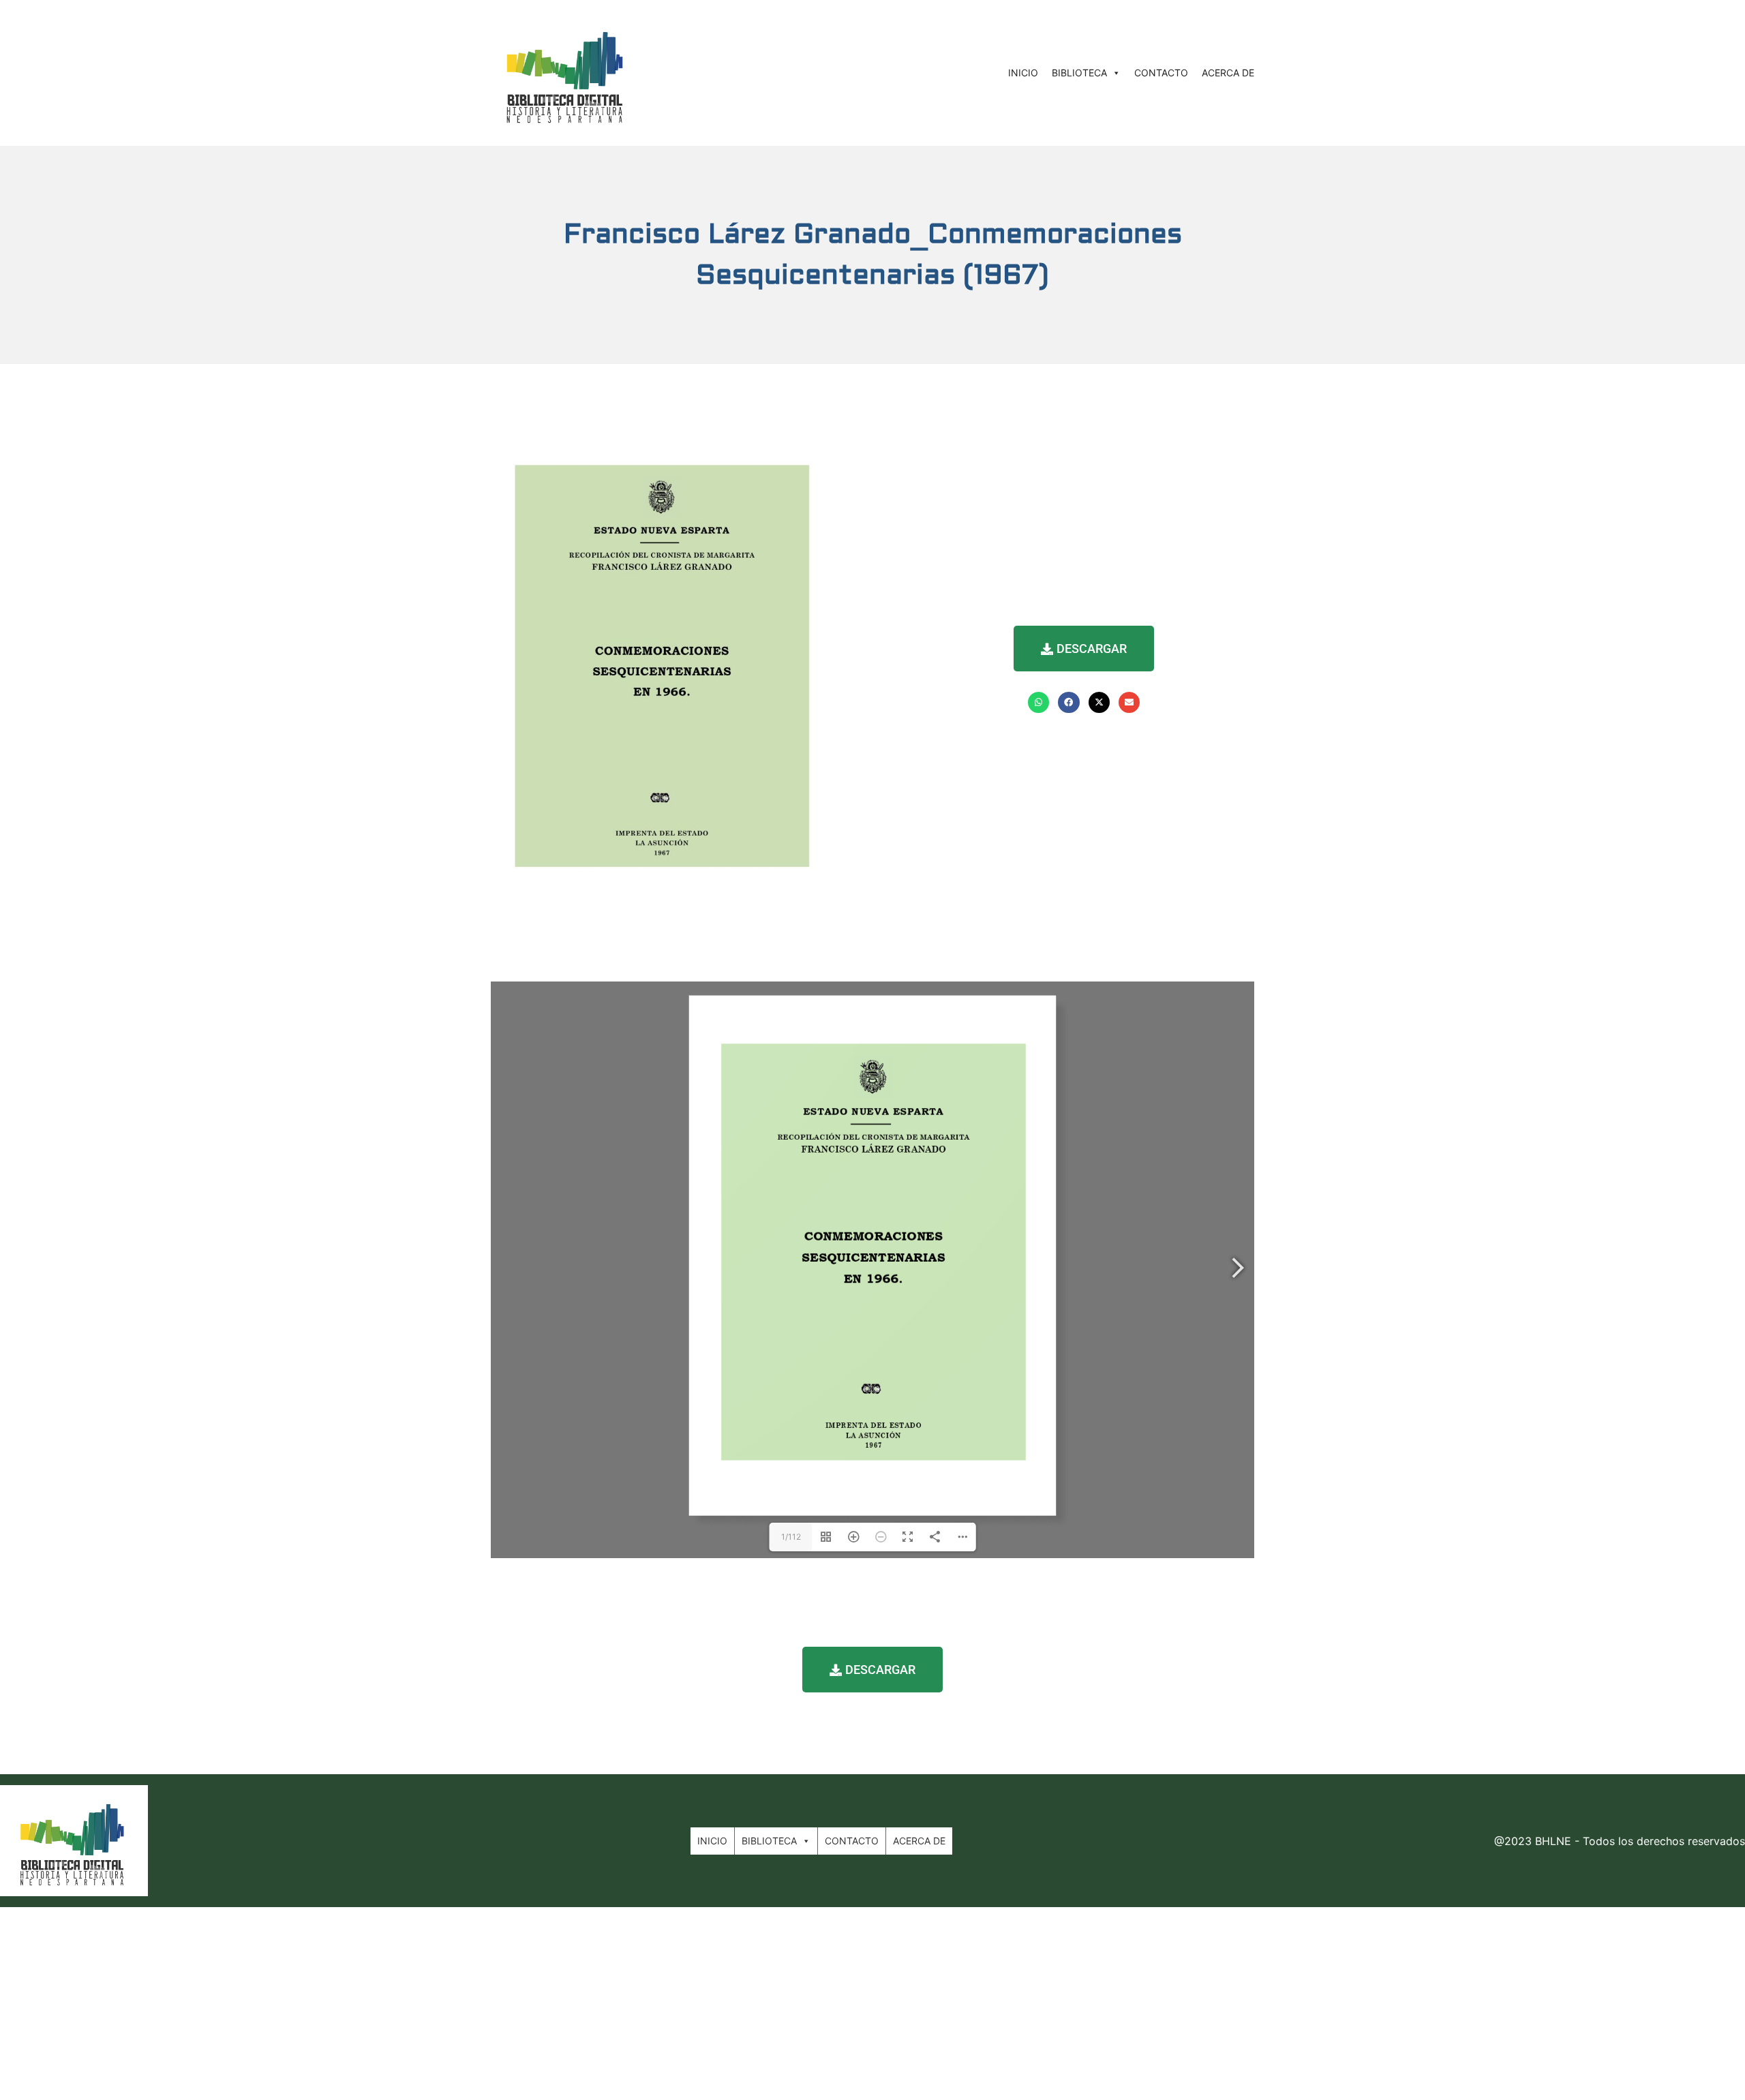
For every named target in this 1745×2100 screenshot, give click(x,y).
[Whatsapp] (1038, 702)
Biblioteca (1079, 73)
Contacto (1161, 73)
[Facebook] (1068, 702)
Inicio (1023, 73)
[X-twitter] (1099, 702)
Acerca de (1228, 73)
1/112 (791, 1537)
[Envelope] (1129, 702)
